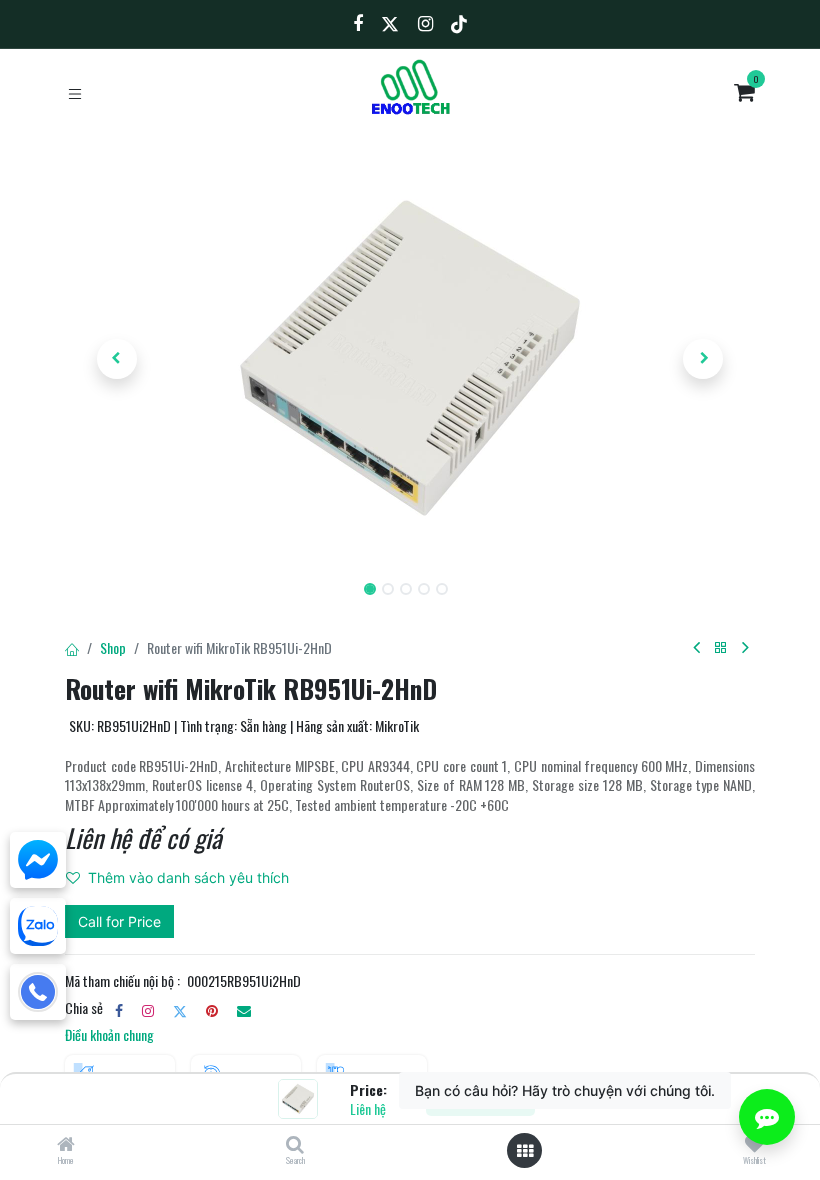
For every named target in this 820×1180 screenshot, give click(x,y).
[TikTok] (459, 24)
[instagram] (148, 1011)
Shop (113, 647)
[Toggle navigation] (75, 92)
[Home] (66, 1144)
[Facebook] (119, 1011)
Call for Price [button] (119, 921)
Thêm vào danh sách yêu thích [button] (188, 877)
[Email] (244, 1011)
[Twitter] (180, 1011)
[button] (117, 359)
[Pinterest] (212, 1011)
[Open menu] (525, 1151)
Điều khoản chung (109, 1034)
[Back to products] (721, 648)
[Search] (295, 1144)
